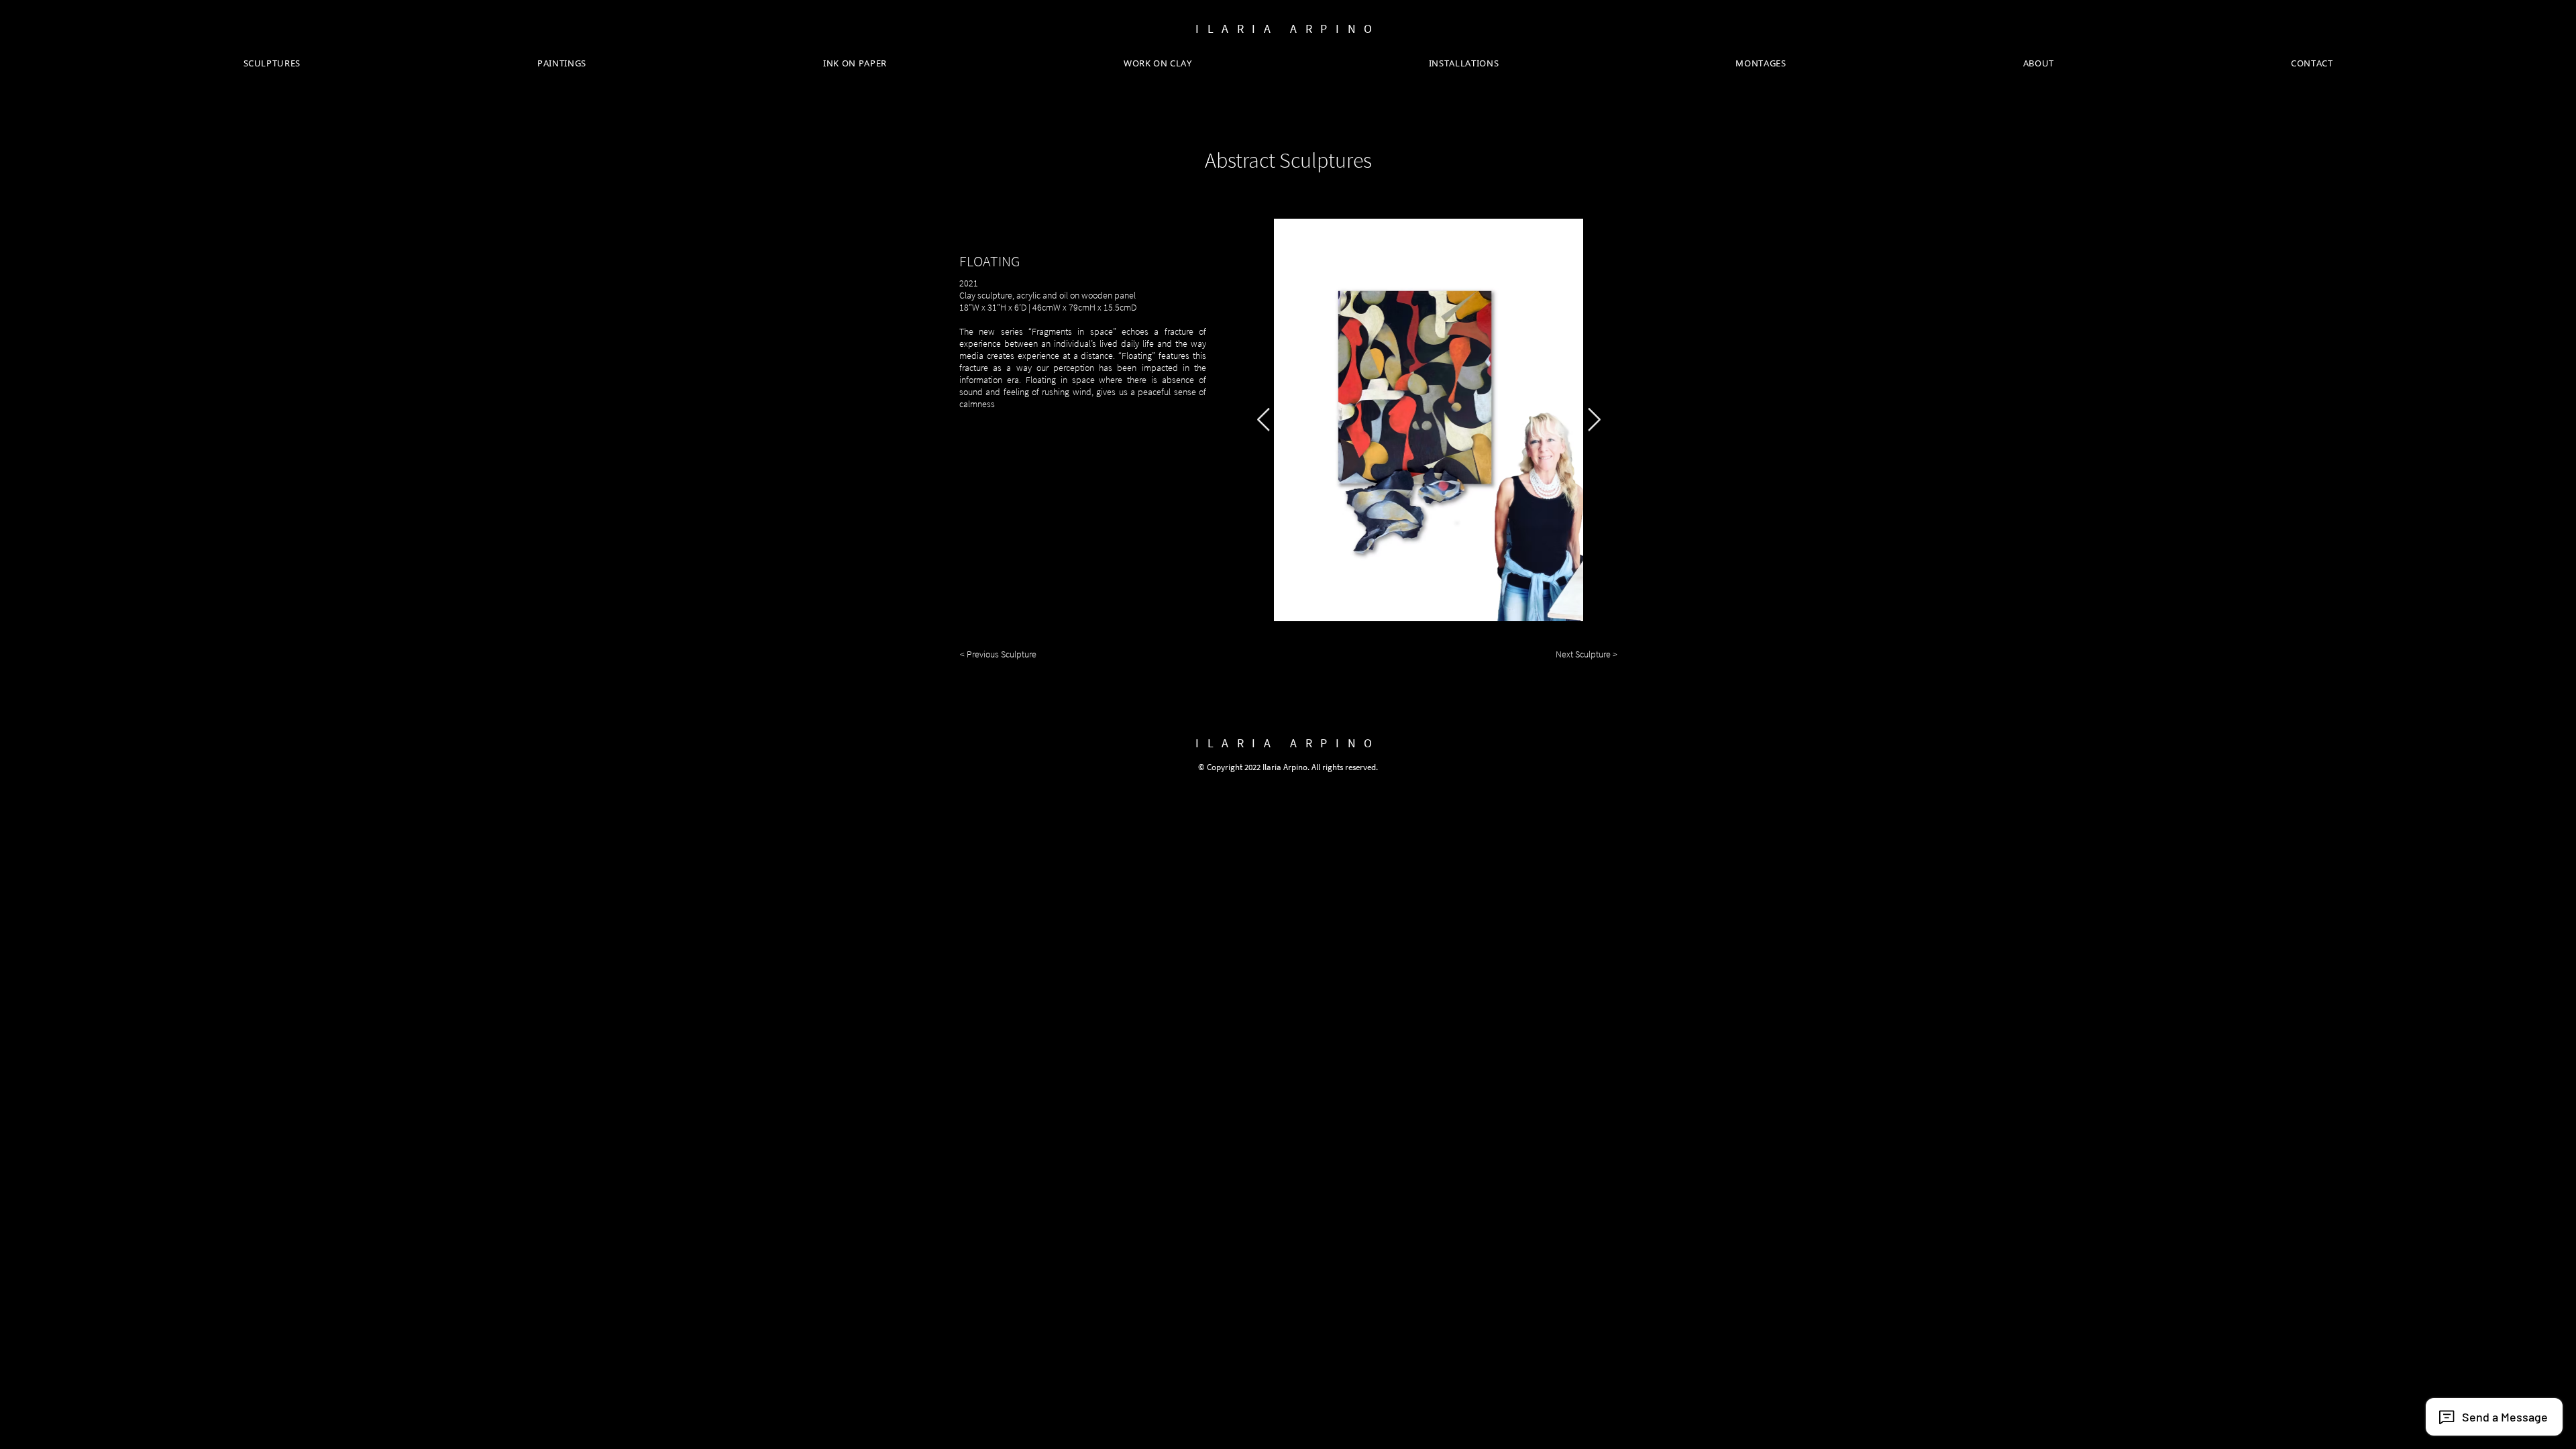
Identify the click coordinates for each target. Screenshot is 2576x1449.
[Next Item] (1594, 420)
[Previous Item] (1263, 420)
